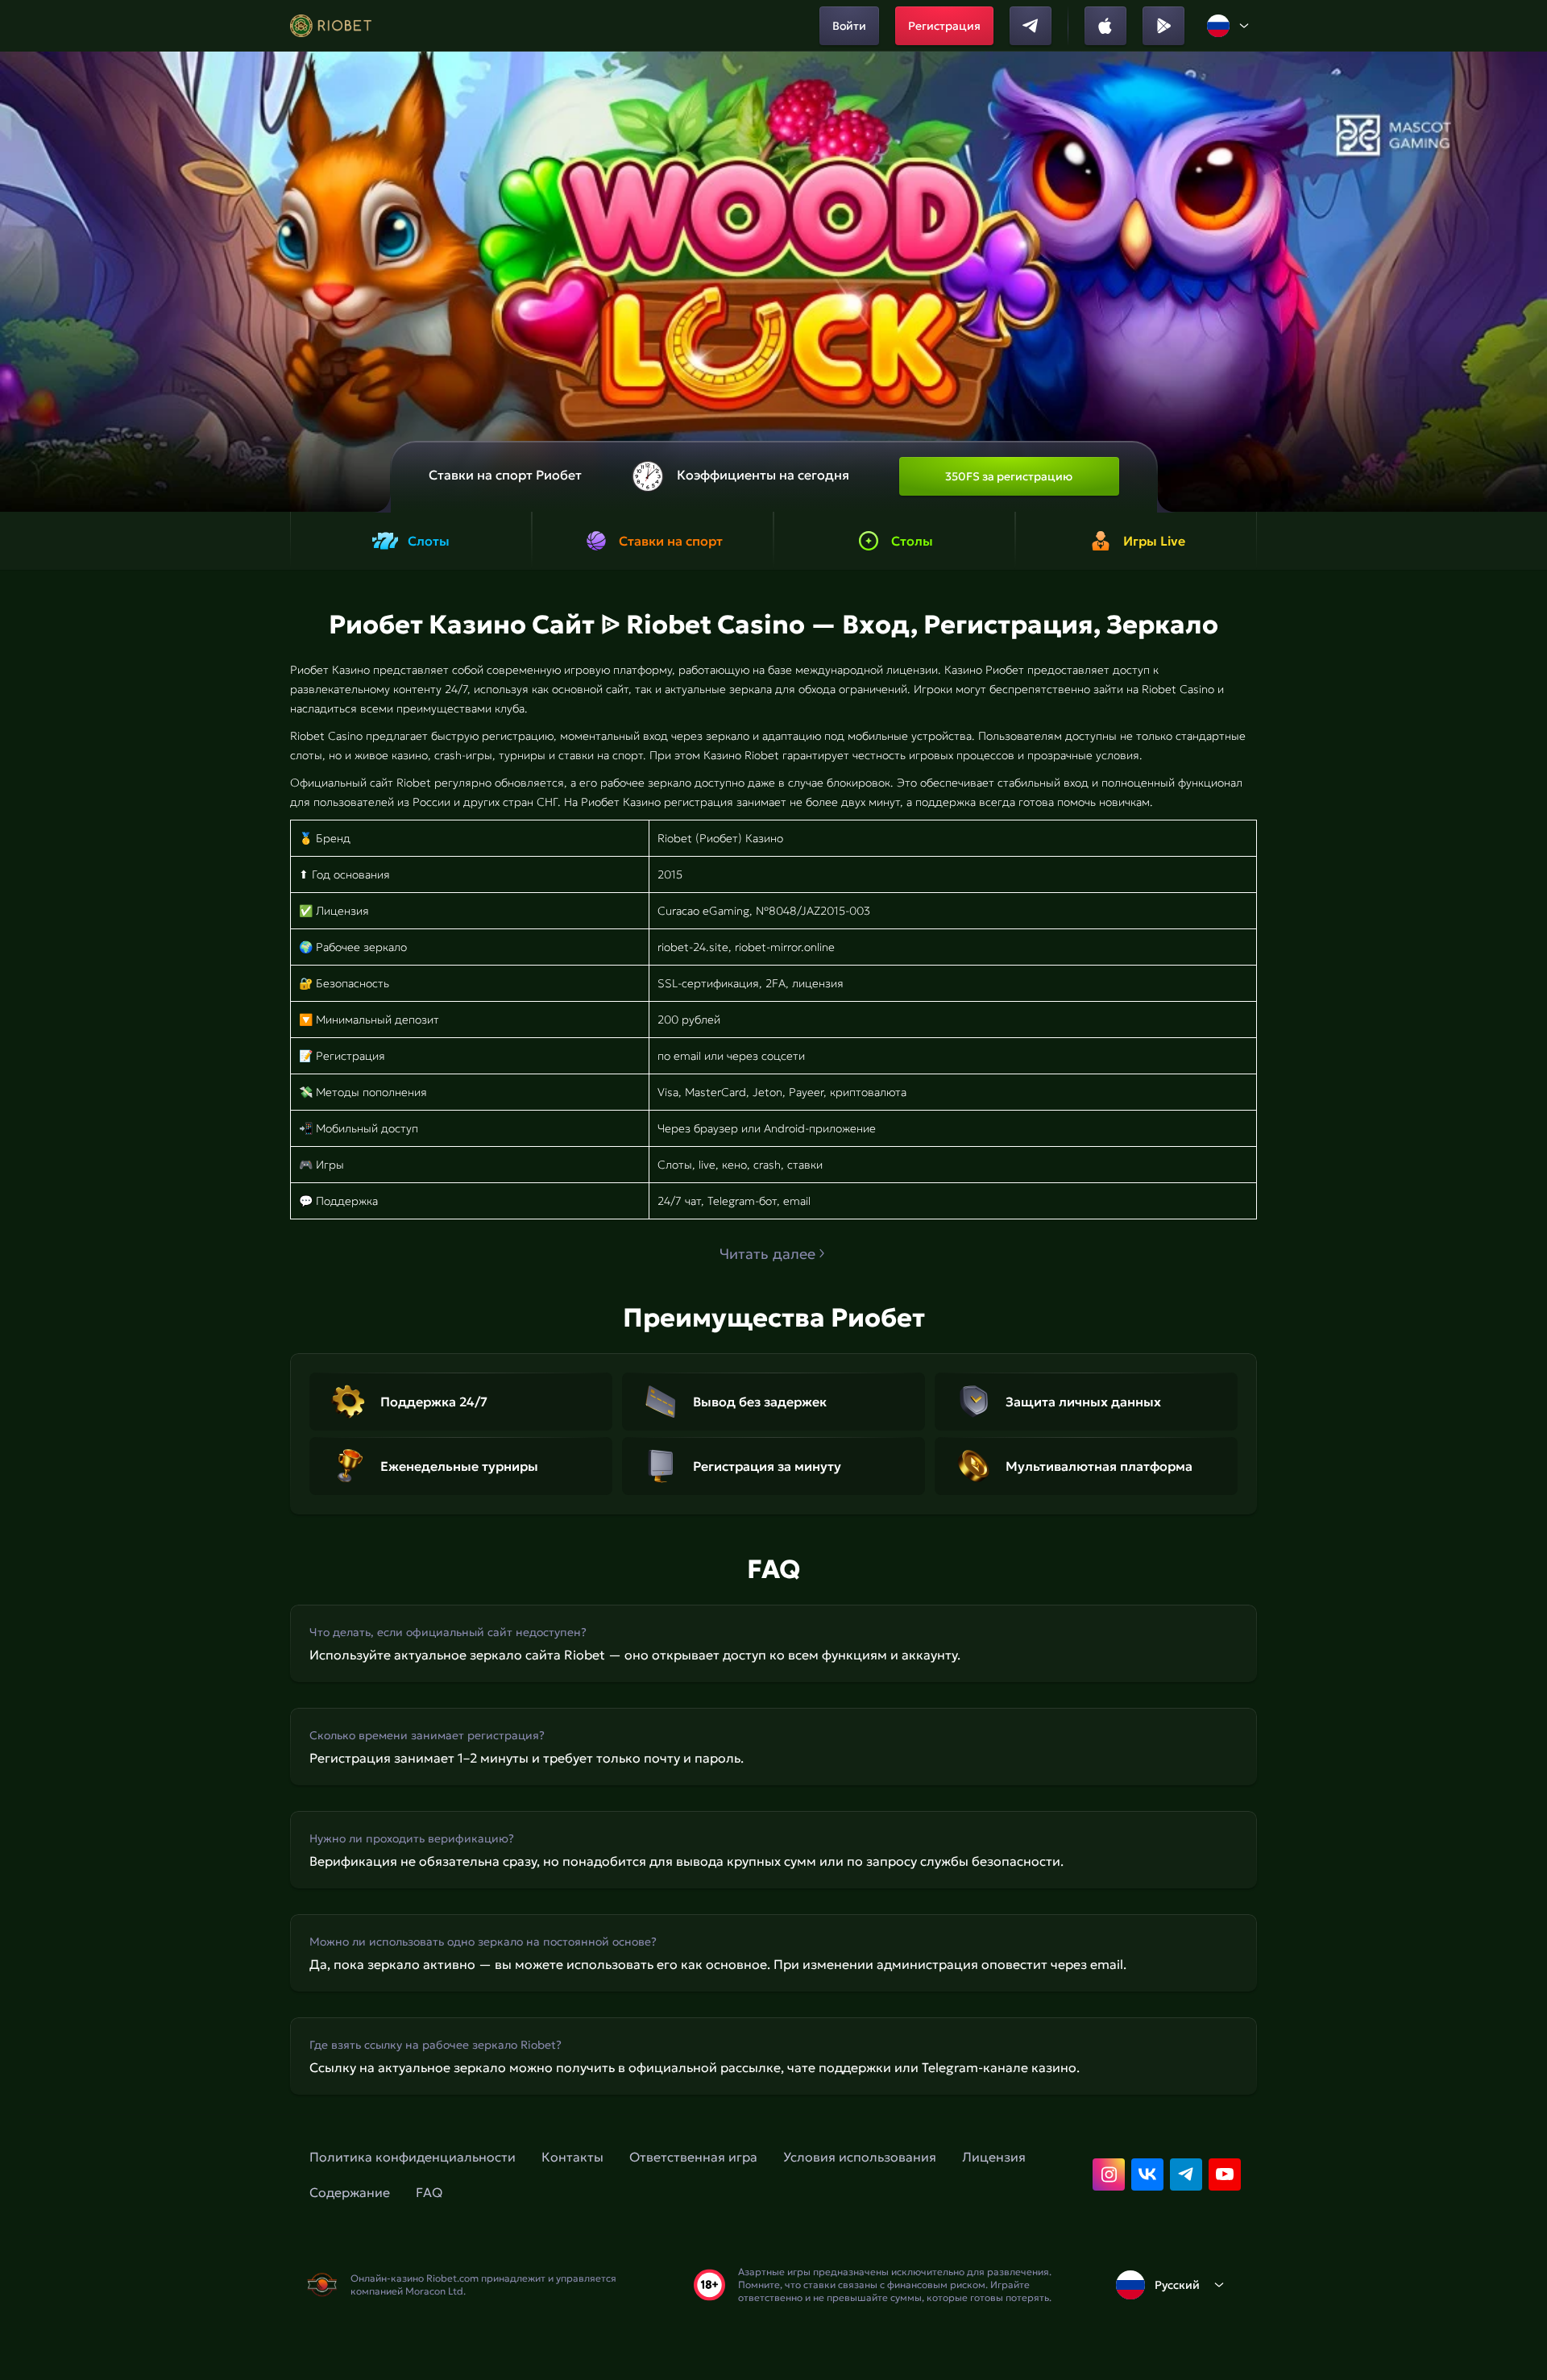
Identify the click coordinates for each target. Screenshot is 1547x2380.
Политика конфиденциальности (413, 2157)
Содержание (350, 2192)
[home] (331, 26)
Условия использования (860, 2157)
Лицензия (994, 2157)
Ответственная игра (693, 2157)
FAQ (429, 2192)
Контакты (572, 2157)
